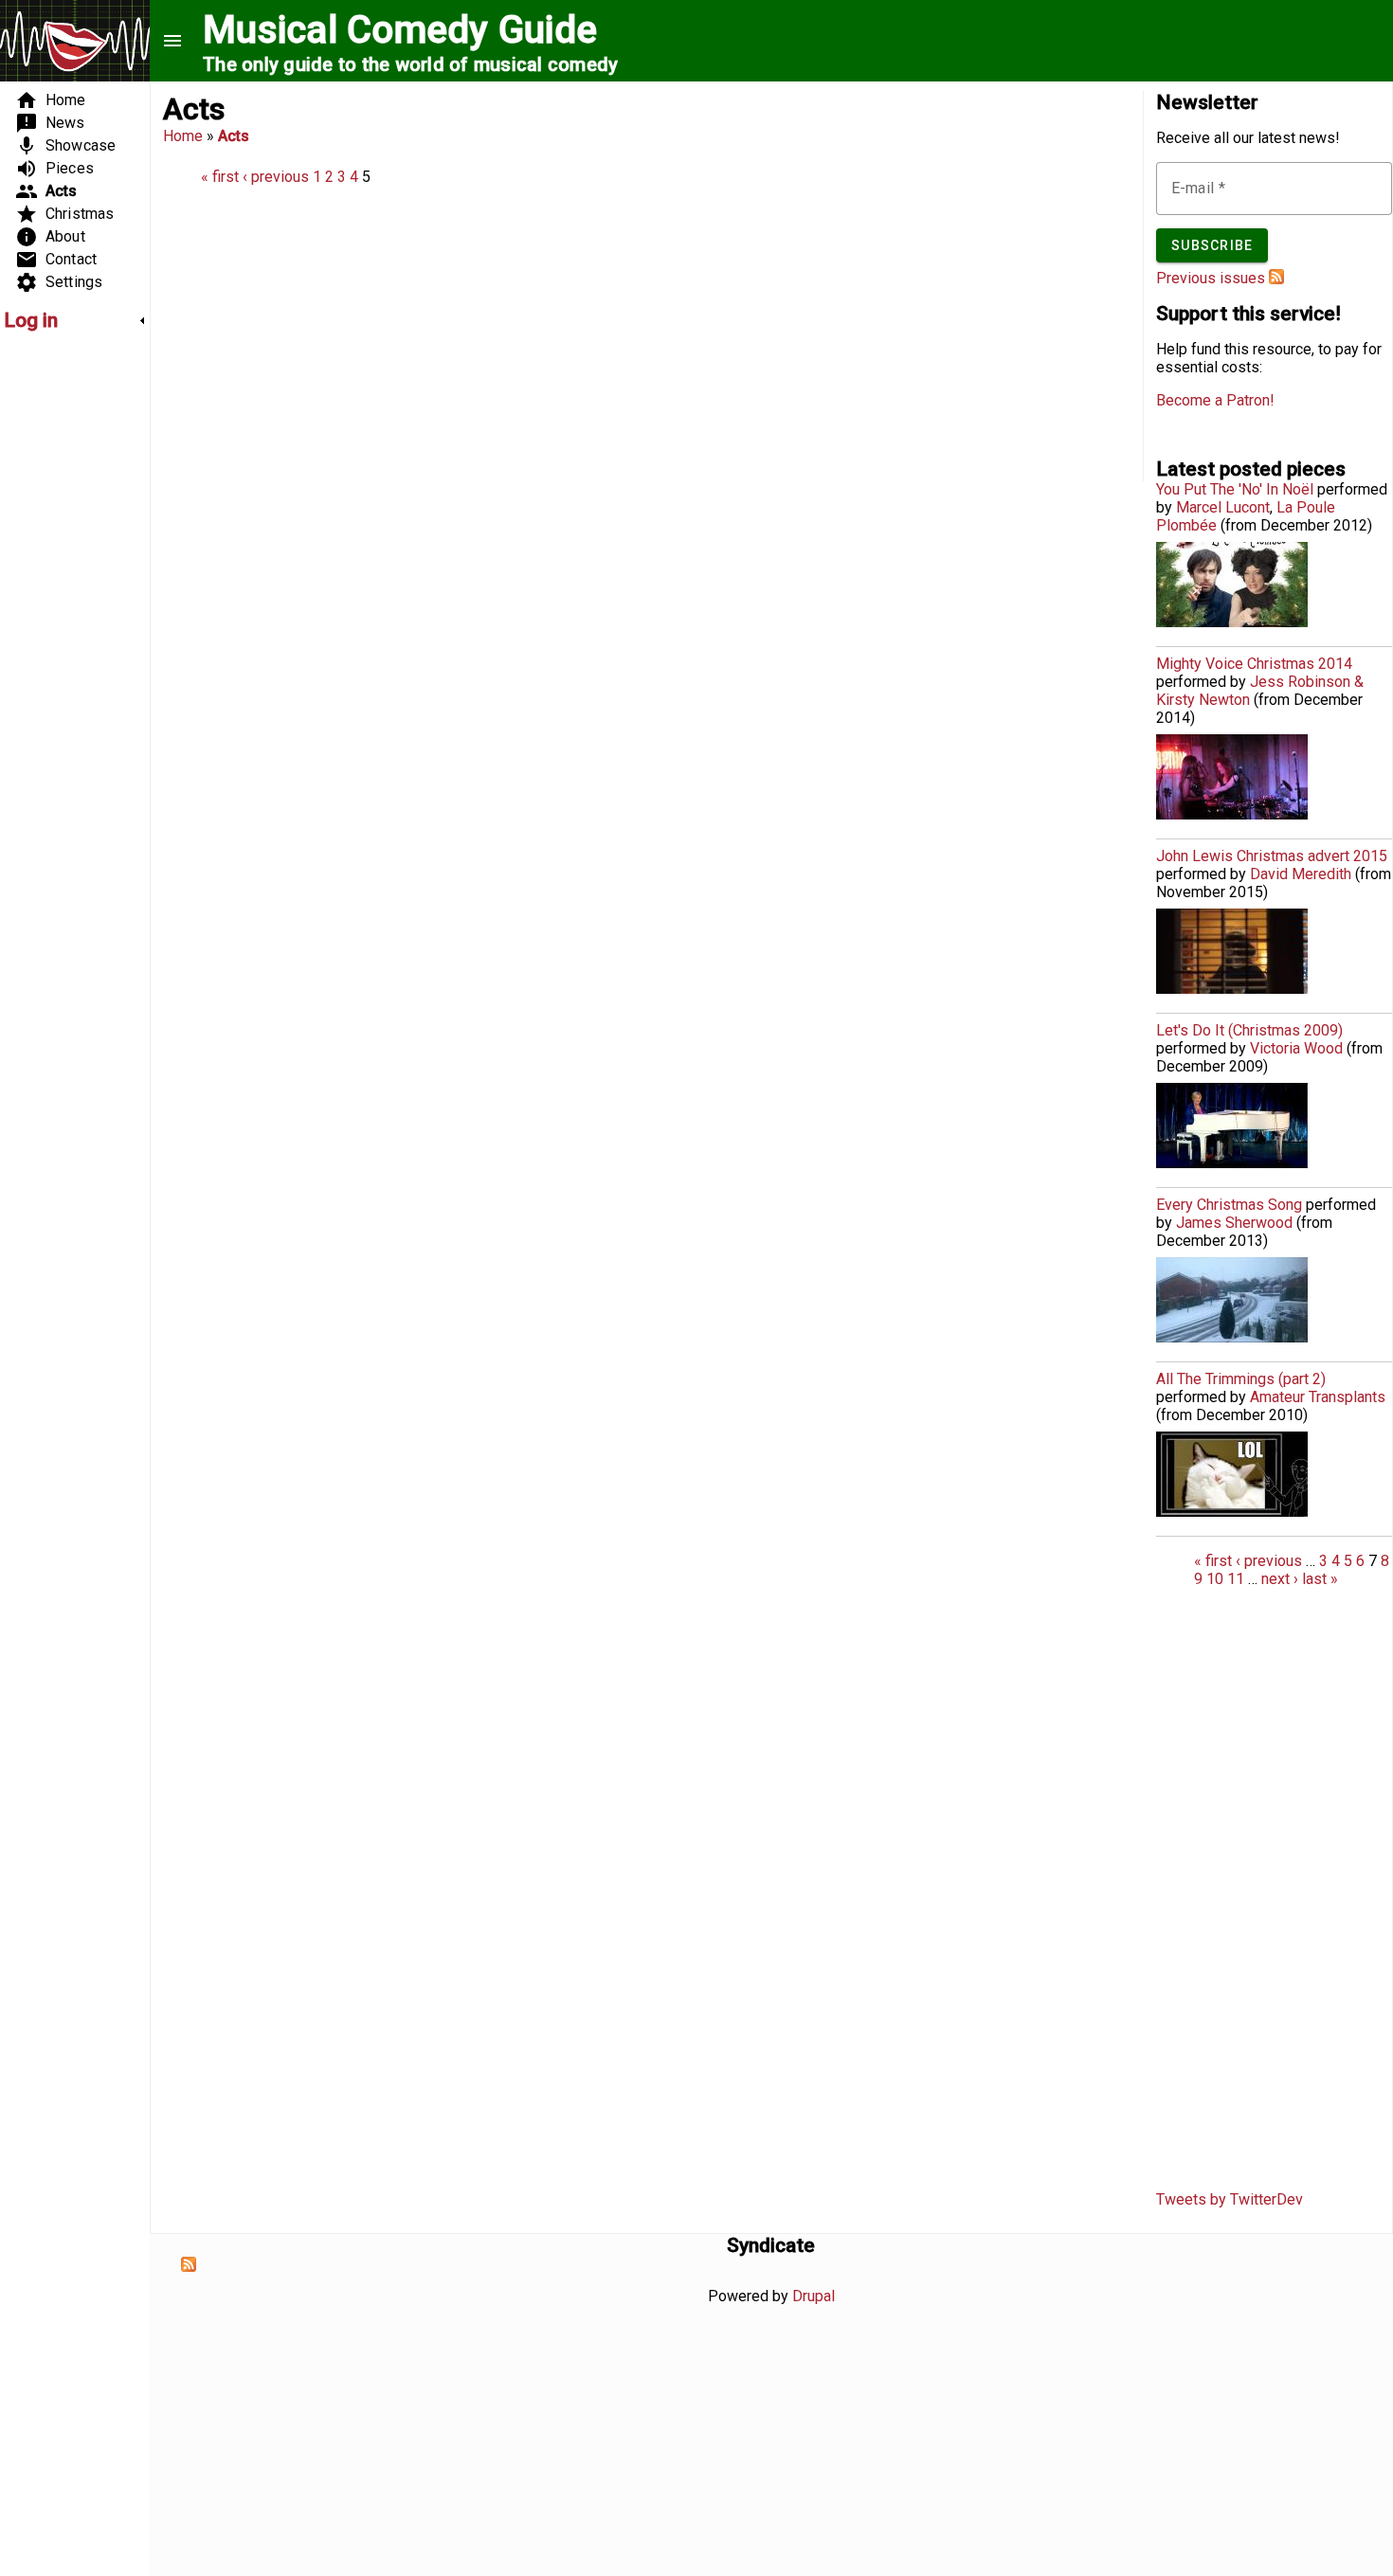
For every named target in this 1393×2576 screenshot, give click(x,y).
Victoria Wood (1296, 1048)
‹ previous (276, 177)
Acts (234, 136)
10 (1215, 1579)
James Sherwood (1234, 1223)
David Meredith (1301, 874)
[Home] (75, 43)
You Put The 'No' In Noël (1235, 489)
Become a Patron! (1215, 400)
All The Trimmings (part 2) (1241, 1379)
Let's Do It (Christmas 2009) (1249, 1030)
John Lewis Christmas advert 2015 (1272, 856)
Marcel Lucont (1223, 507)
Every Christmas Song (1229, 1205)
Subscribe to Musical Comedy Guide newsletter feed (1276, 277)
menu (172, 41)
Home (183, 136)
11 (1236, 1579)
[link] (75, 320)
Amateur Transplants (1318, 1397)
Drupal (814, 2296)
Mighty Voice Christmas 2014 (1254, 664)
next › (1280, 1579)
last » (1320, 1579)
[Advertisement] (61, 631)
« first (220, 177)
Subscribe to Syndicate (189, 2264)
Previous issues (1211, 278)
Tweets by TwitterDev (1230, 2199)
